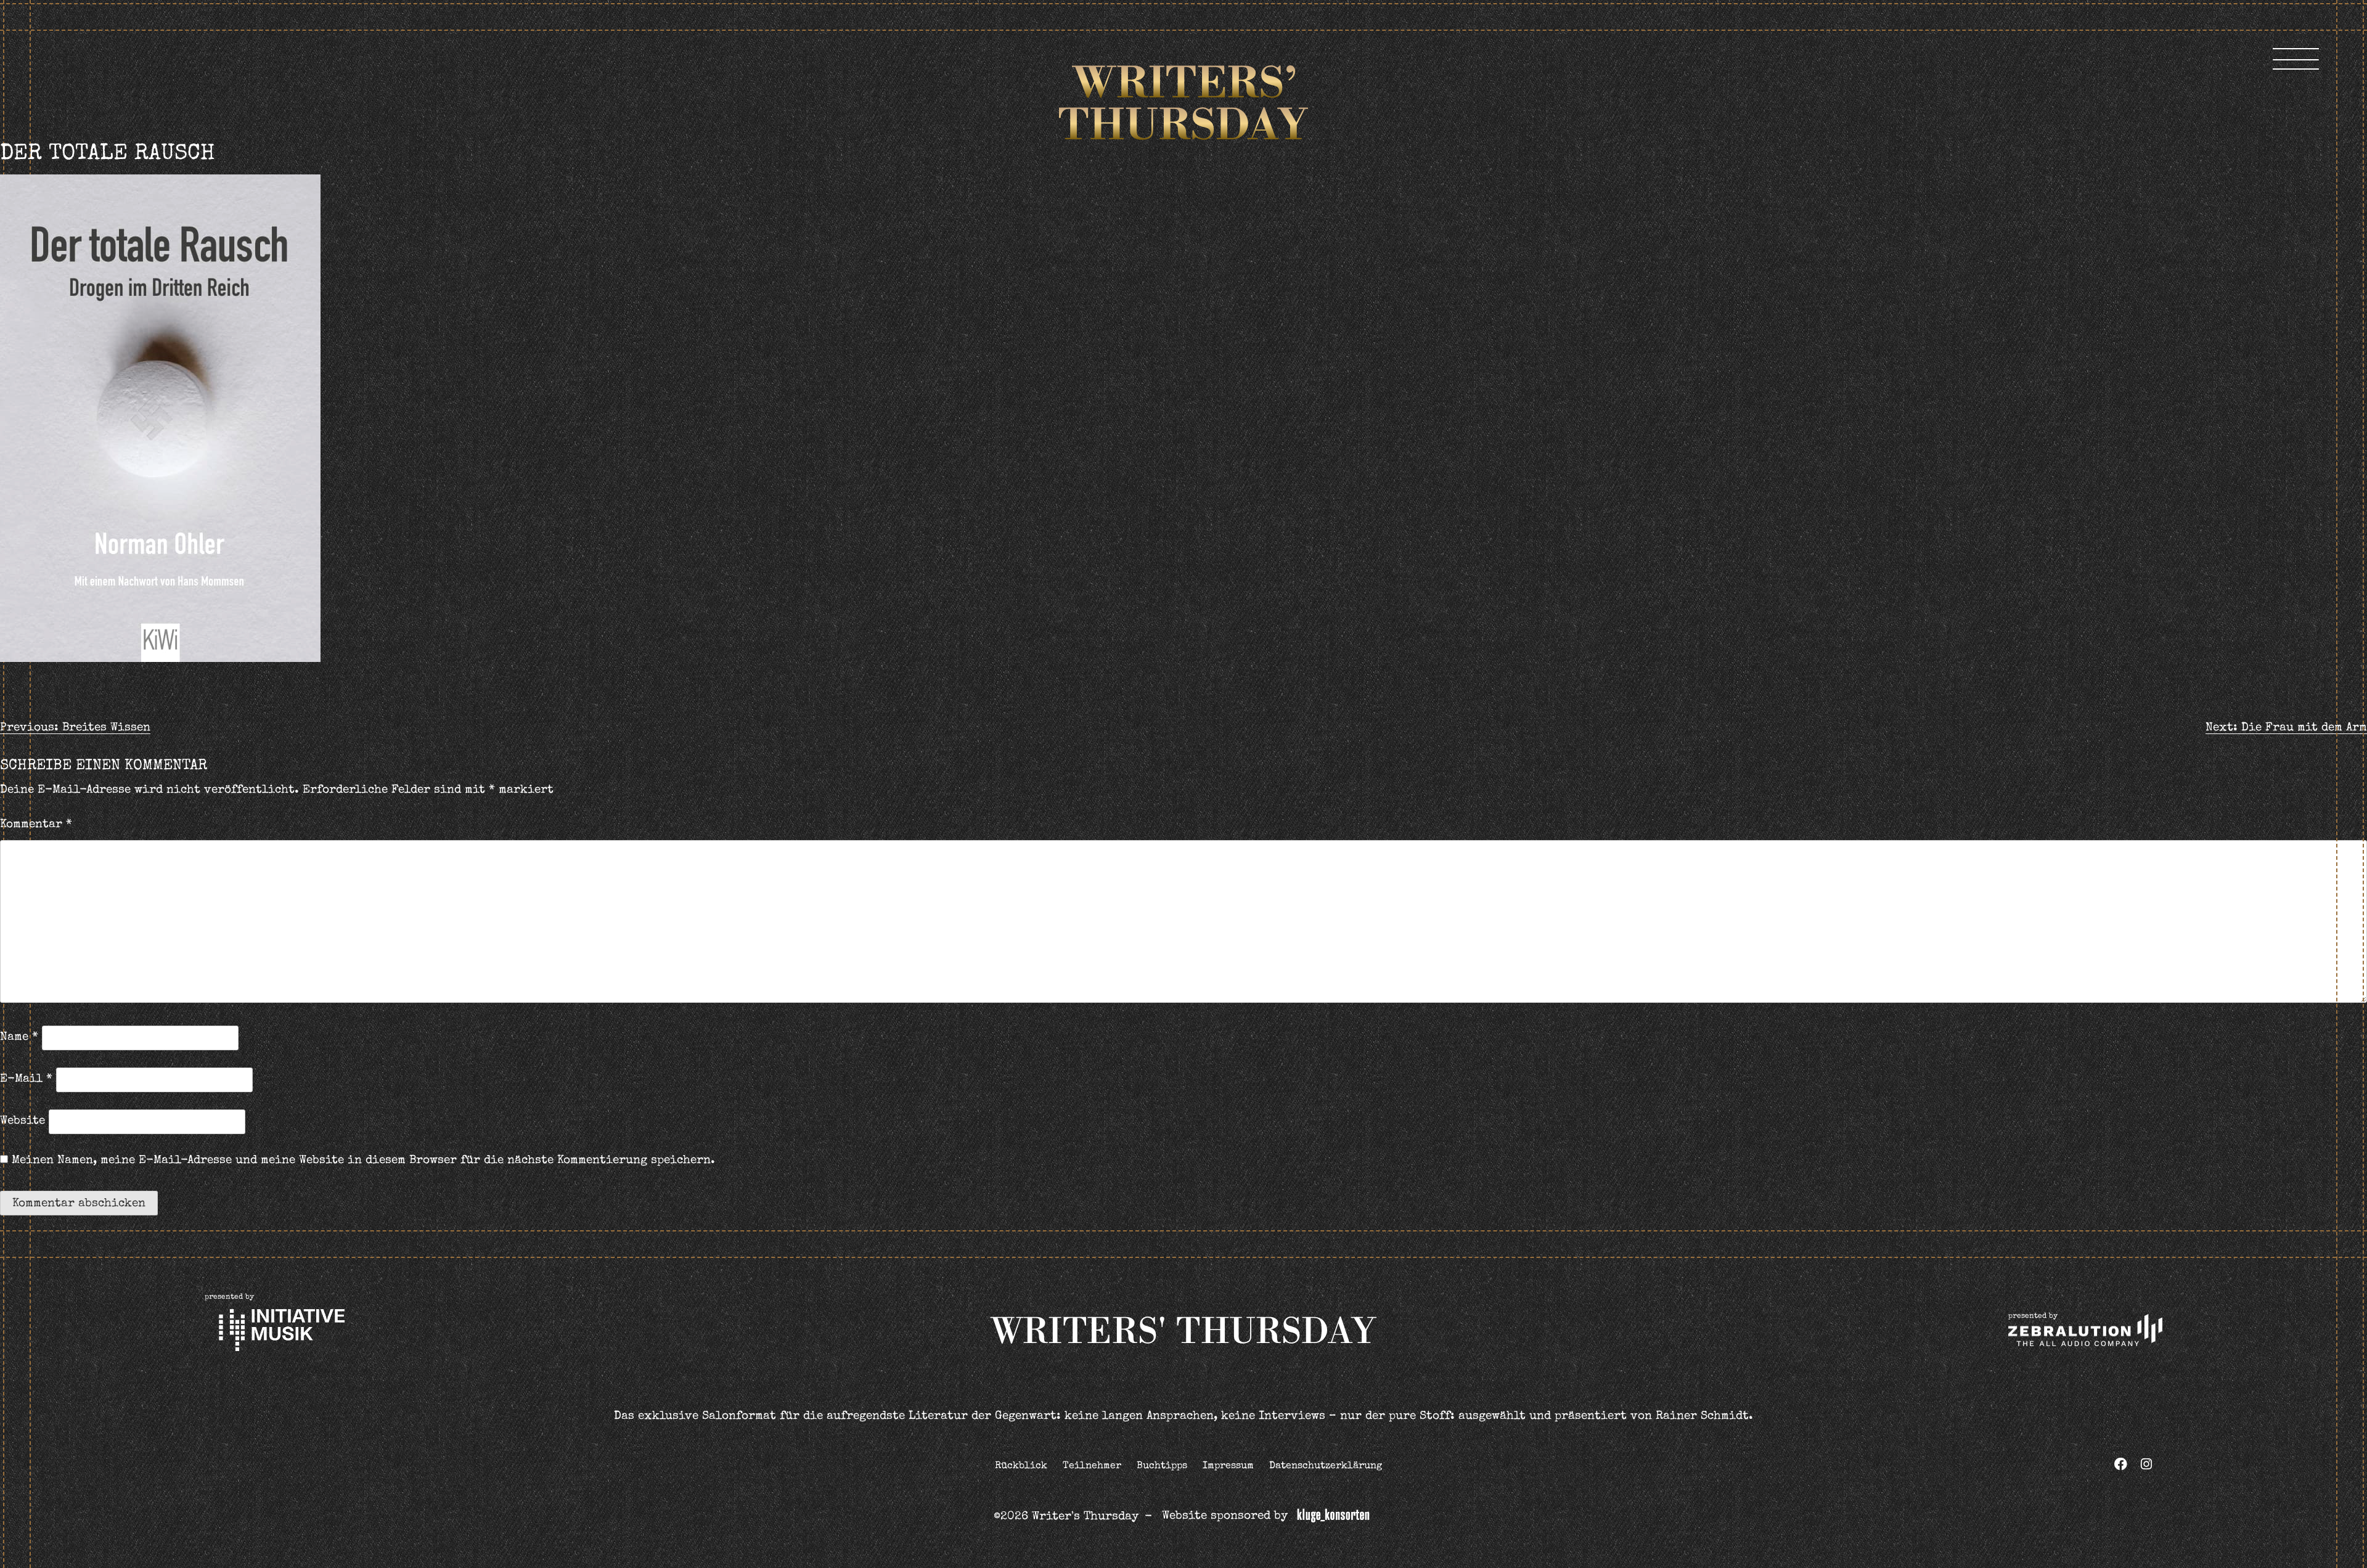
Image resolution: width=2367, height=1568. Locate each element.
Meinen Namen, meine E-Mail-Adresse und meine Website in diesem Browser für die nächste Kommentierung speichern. (363, 1161)
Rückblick (1021, 1466)
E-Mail (26, 1080)
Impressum (1228, 1466)
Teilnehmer (1092, 1466)
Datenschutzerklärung (1326, 1466)
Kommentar (36, 825)
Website (22, 1121)
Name (19, 1038)
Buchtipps (1162, 1466)
